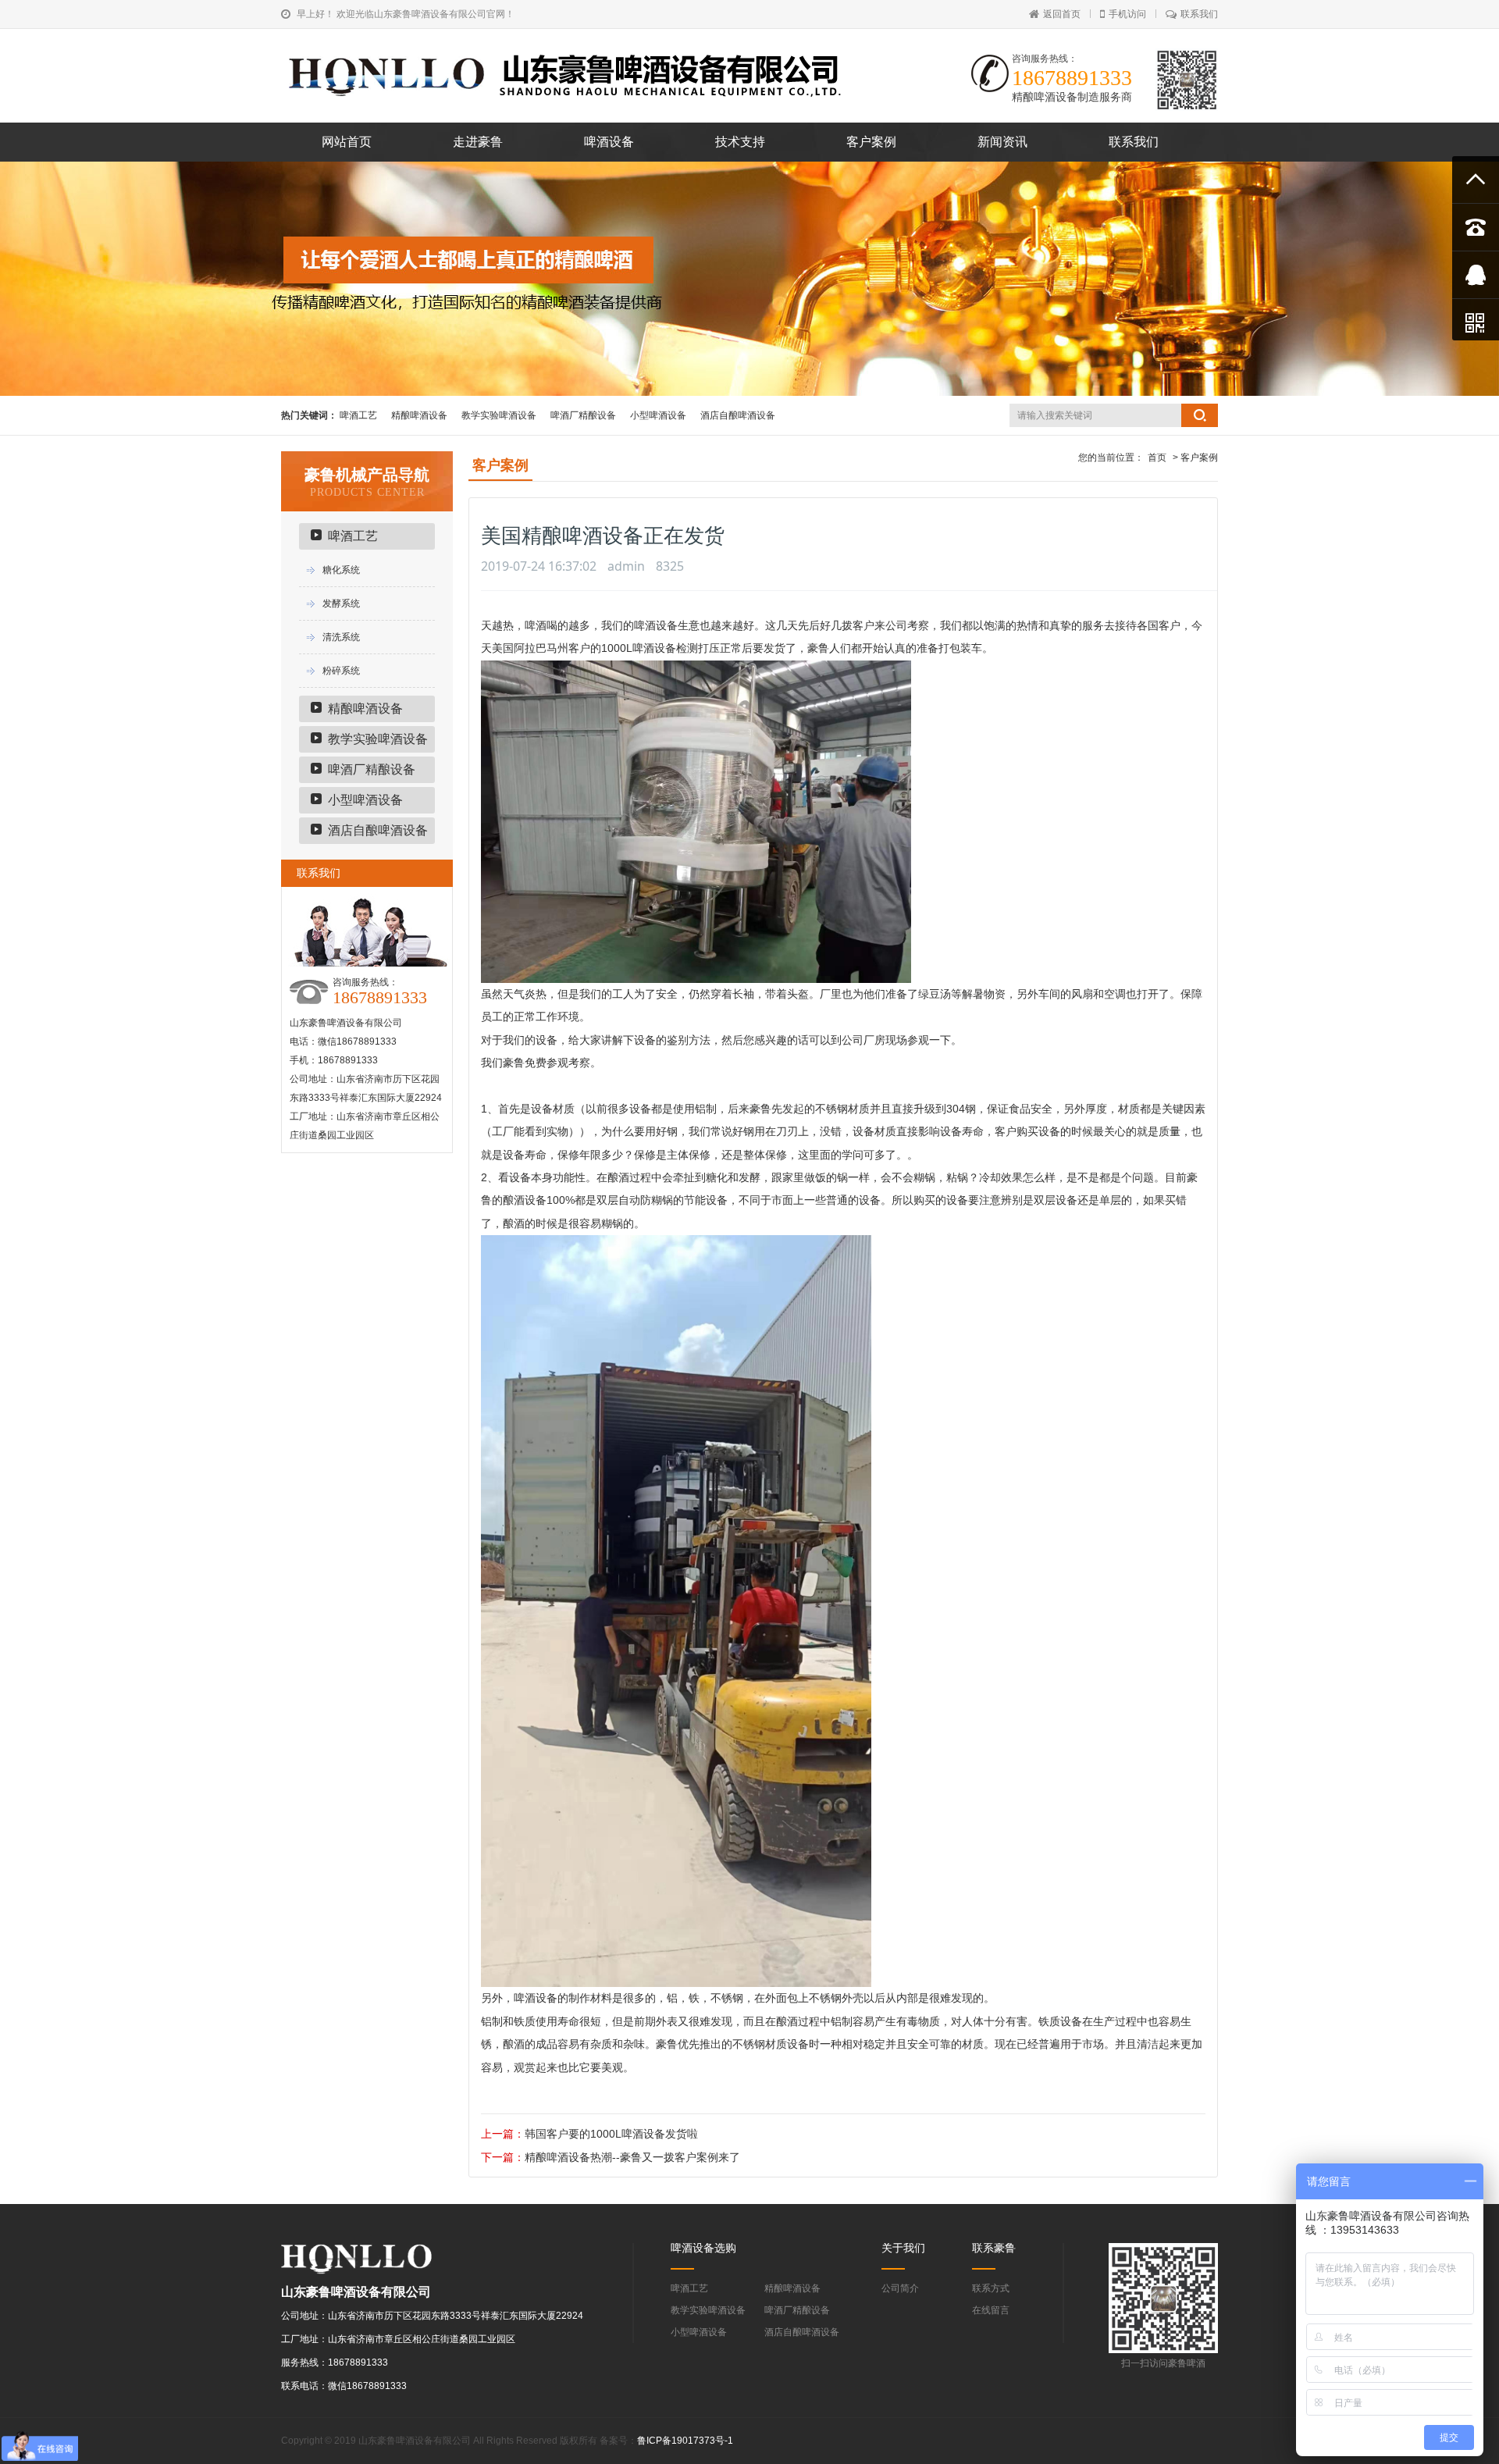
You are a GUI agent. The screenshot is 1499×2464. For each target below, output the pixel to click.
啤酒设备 (609, 142)
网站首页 (347, 142)
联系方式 (991, 2288)
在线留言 (991, 2310)
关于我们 (903, 2248)
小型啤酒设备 (658, 415)
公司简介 (900, 2288)
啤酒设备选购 (703, 2248)
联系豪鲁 (994, 2248)
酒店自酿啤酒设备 (738, 415)
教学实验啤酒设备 (499, 415)
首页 (1157, 458)
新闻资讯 (1002, 142)
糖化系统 (341, 570)
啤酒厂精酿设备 (583, 415)
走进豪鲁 (478, 142)
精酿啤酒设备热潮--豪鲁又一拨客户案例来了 (632, 2157)
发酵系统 (341, 604)
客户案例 (871, 142)
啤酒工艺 (358, 415)
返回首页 (1062, 14)
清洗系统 (341, 637)
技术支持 (740, 142)
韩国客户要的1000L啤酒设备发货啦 (611, 2134)
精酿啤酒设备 (419, 415)
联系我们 (1199, 14)
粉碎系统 (341, 671)
